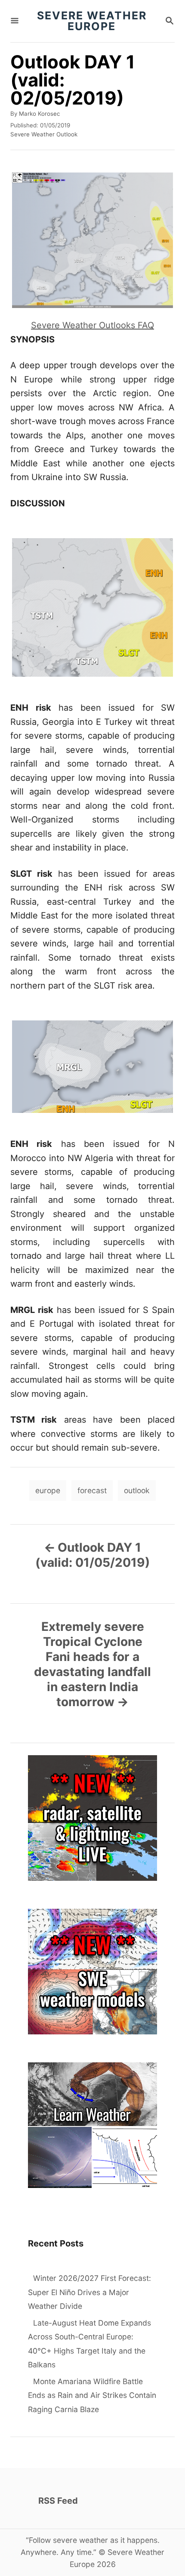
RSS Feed (58, 2501)
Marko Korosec (39, 114)
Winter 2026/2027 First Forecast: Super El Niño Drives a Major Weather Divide (89, 2292)
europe (48, 1490)
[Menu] (15, 21)
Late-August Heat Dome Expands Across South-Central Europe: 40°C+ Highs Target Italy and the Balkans (89, 2344)
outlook (137, 1490)
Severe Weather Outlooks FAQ (92, 325)
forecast (92, 1490)
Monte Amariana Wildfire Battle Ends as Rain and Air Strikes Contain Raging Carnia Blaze (92, 2395)
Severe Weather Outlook (44, 134)
